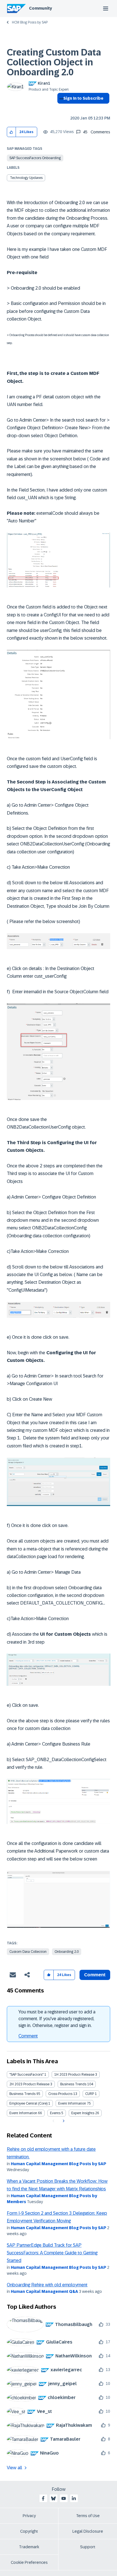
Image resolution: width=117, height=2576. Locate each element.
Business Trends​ (22, 2094)
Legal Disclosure (88, 2531)
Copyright (29, 2531)
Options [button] (60, 108)
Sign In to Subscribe (83, 98)
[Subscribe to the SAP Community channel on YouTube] (64, 2498)
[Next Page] (63, 2121)
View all (14, 2468)
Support (88, 2547)
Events (55, 2113)
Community (40, 8)
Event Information (72, 2103)
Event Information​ (23, 2113)
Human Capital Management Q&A (44, 2291)
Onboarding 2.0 (67, 1952)
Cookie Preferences (29, 2562)
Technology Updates (26, 178)
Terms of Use (88, 2516)
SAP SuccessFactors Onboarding (35, 158)
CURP (90, 2094)
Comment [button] (95, 1975)
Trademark (29, 2547)
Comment (28, 2036)
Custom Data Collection (28, 1952)
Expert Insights (83, 2113)
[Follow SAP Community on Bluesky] (53, 2498)
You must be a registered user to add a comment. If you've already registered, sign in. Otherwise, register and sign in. (57, 2019)
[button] (12, 132)
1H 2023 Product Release (74, 2075)
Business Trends (73, 2084)
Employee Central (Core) (28, 2103)
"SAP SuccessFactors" (26, 2075)
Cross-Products (60, 2094)
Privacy (29, 2516)
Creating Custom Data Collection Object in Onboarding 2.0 (54, 62)
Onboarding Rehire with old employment (47, 2285)
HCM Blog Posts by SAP (30, 22)
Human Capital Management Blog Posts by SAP (58, 2164)
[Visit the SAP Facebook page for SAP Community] (43, 2498)
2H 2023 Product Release (29, 2084)
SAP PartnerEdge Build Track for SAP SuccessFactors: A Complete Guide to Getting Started (52, 2253)
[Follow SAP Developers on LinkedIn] (74, 2498)
